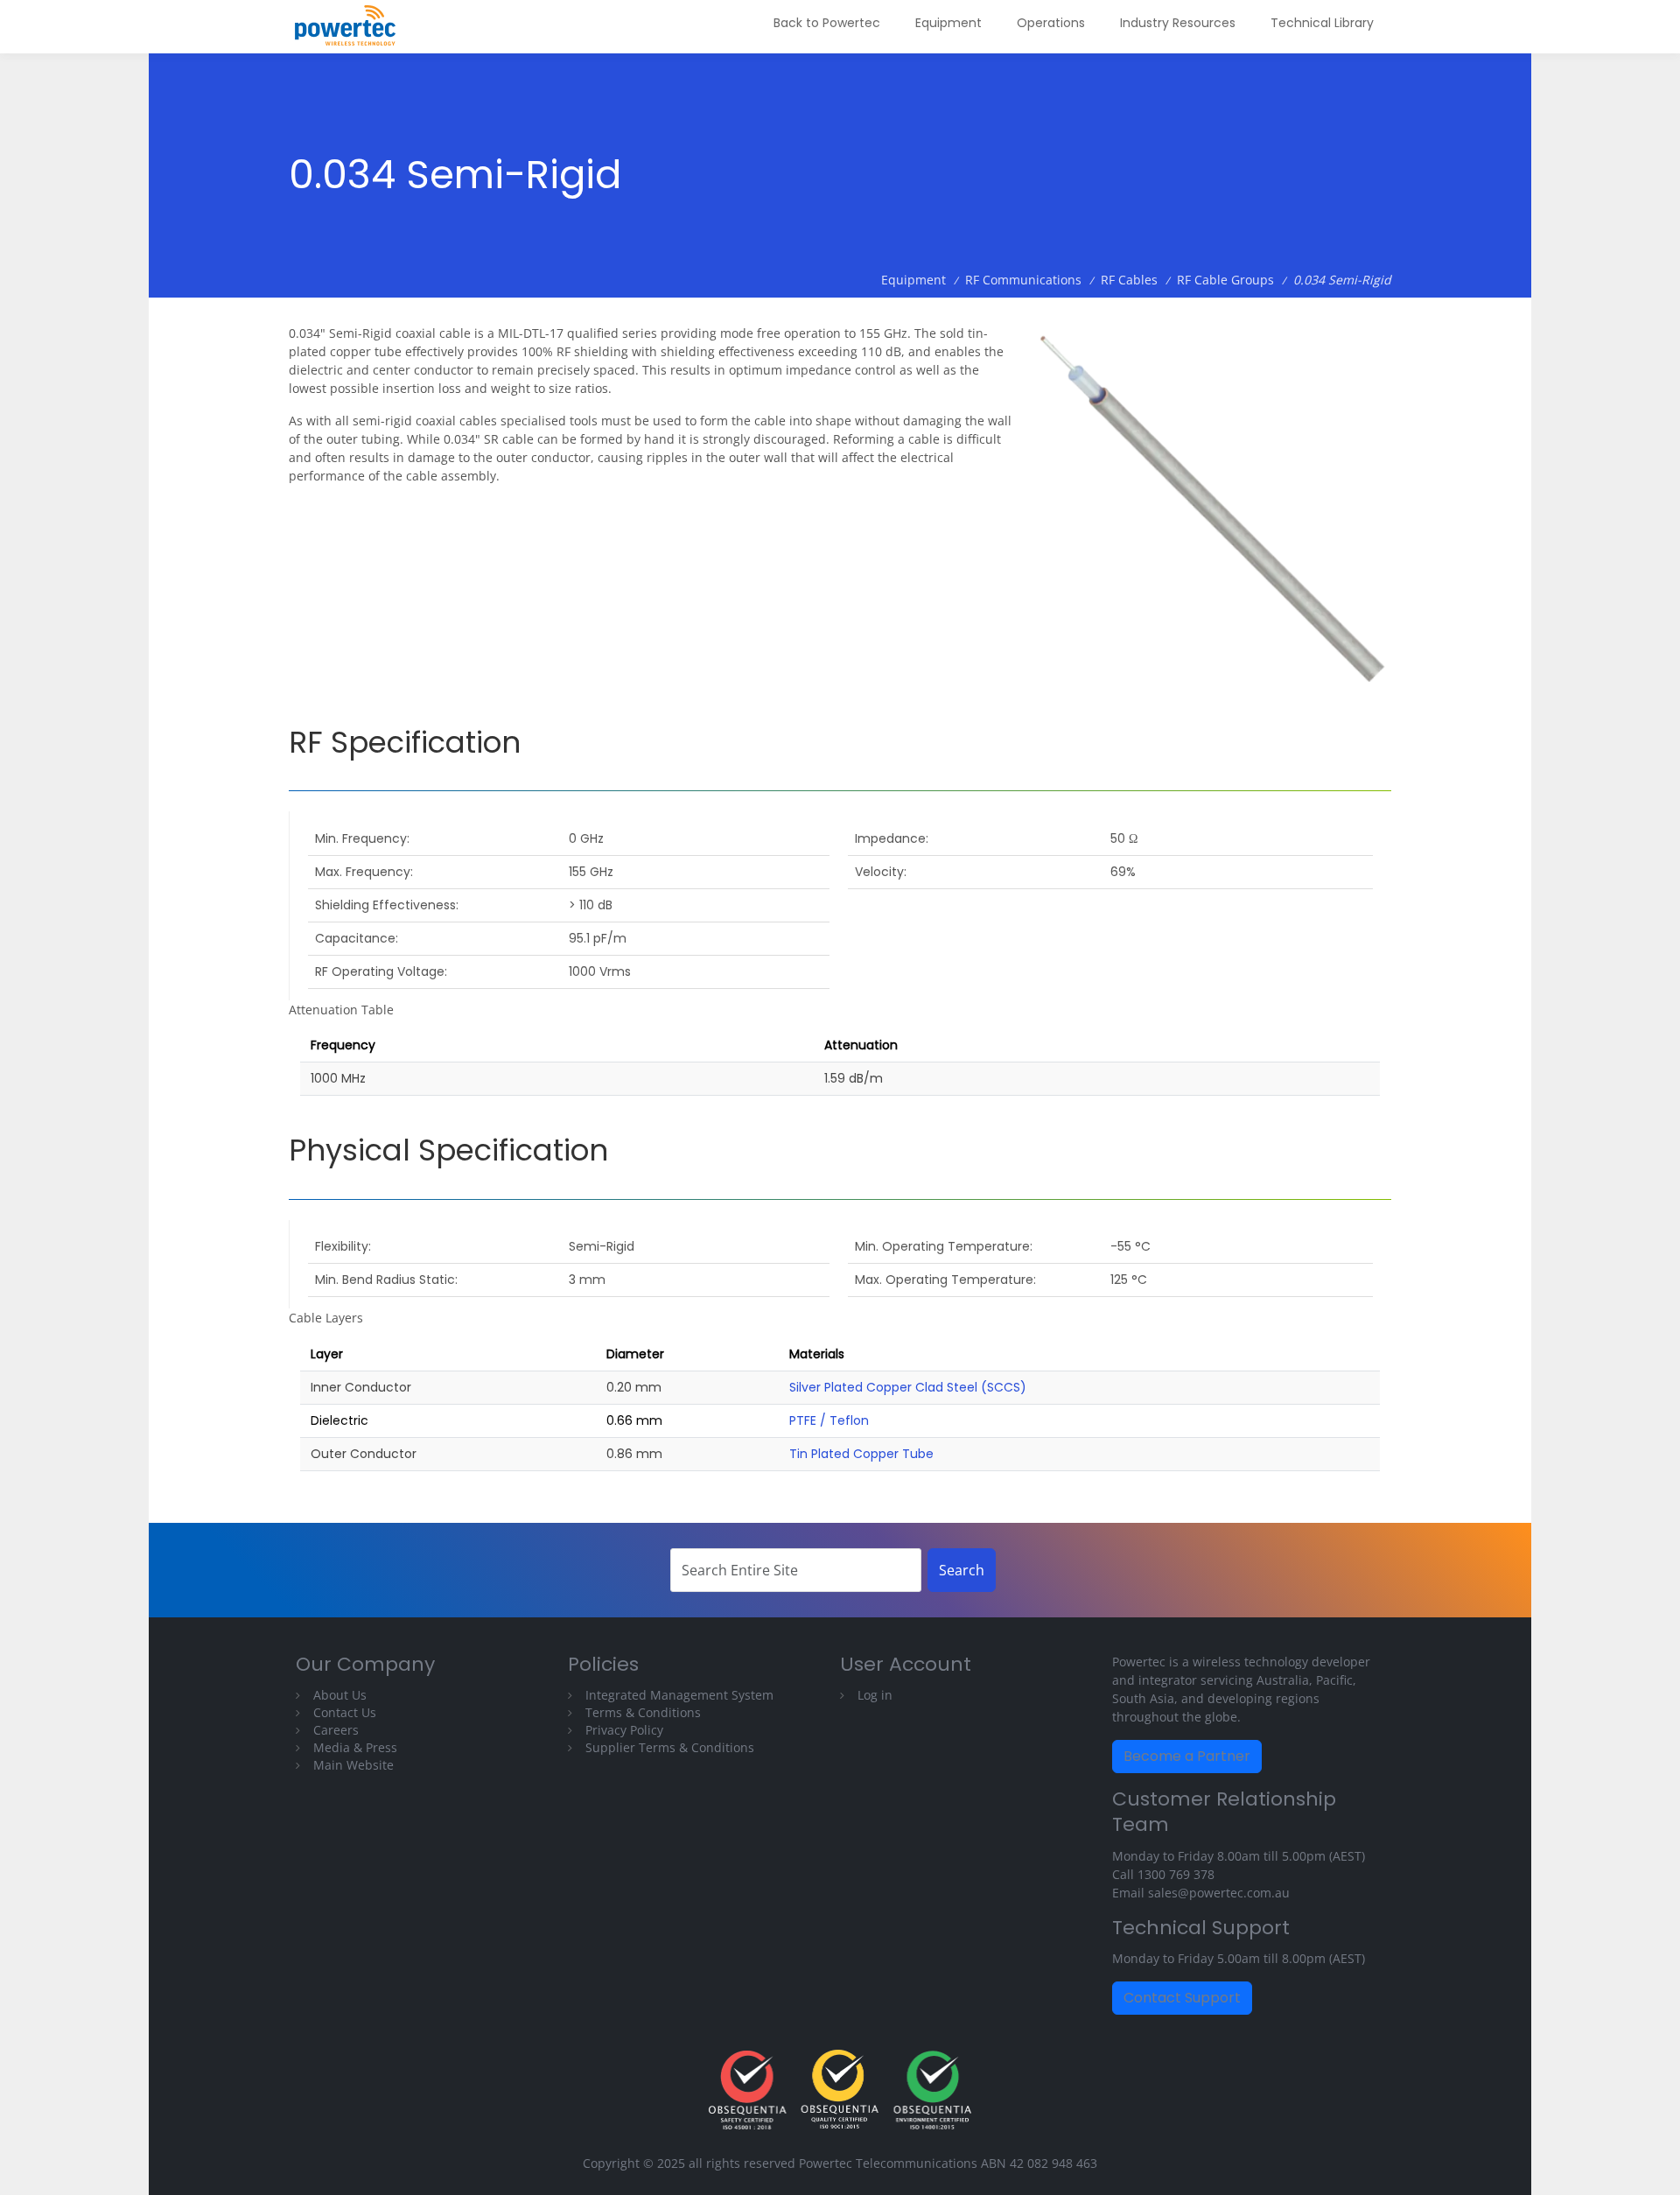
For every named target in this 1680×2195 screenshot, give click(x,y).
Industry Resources (1178, 23)
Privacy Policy (624, 1730)
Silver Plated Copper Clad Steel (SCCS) (908, 1387)
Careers (336, 1730)
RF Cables (1129, 280)
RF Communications (1023, 280)
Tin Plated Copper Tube (861, 1454)
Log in (875, 1695)
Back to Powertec (827, 23)
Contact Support (1182, 1998)
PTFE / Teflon (829, 1420)
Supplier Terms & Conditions (670, 1747)
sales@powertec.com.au (1219, 1893)
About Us (340, 1695)
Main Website (353, 1765)
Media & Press (355, 1747)
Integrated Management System (679, 1695)
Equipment (948, 23)
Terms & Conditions (643, 1712)
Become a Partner (1187, 1756)
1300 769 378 (1176, 1874)
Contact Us (345, 1712)
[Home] (352, 27)
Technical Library (1322, 23)
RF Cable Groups (1225, 280)
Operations (1051, 23)
